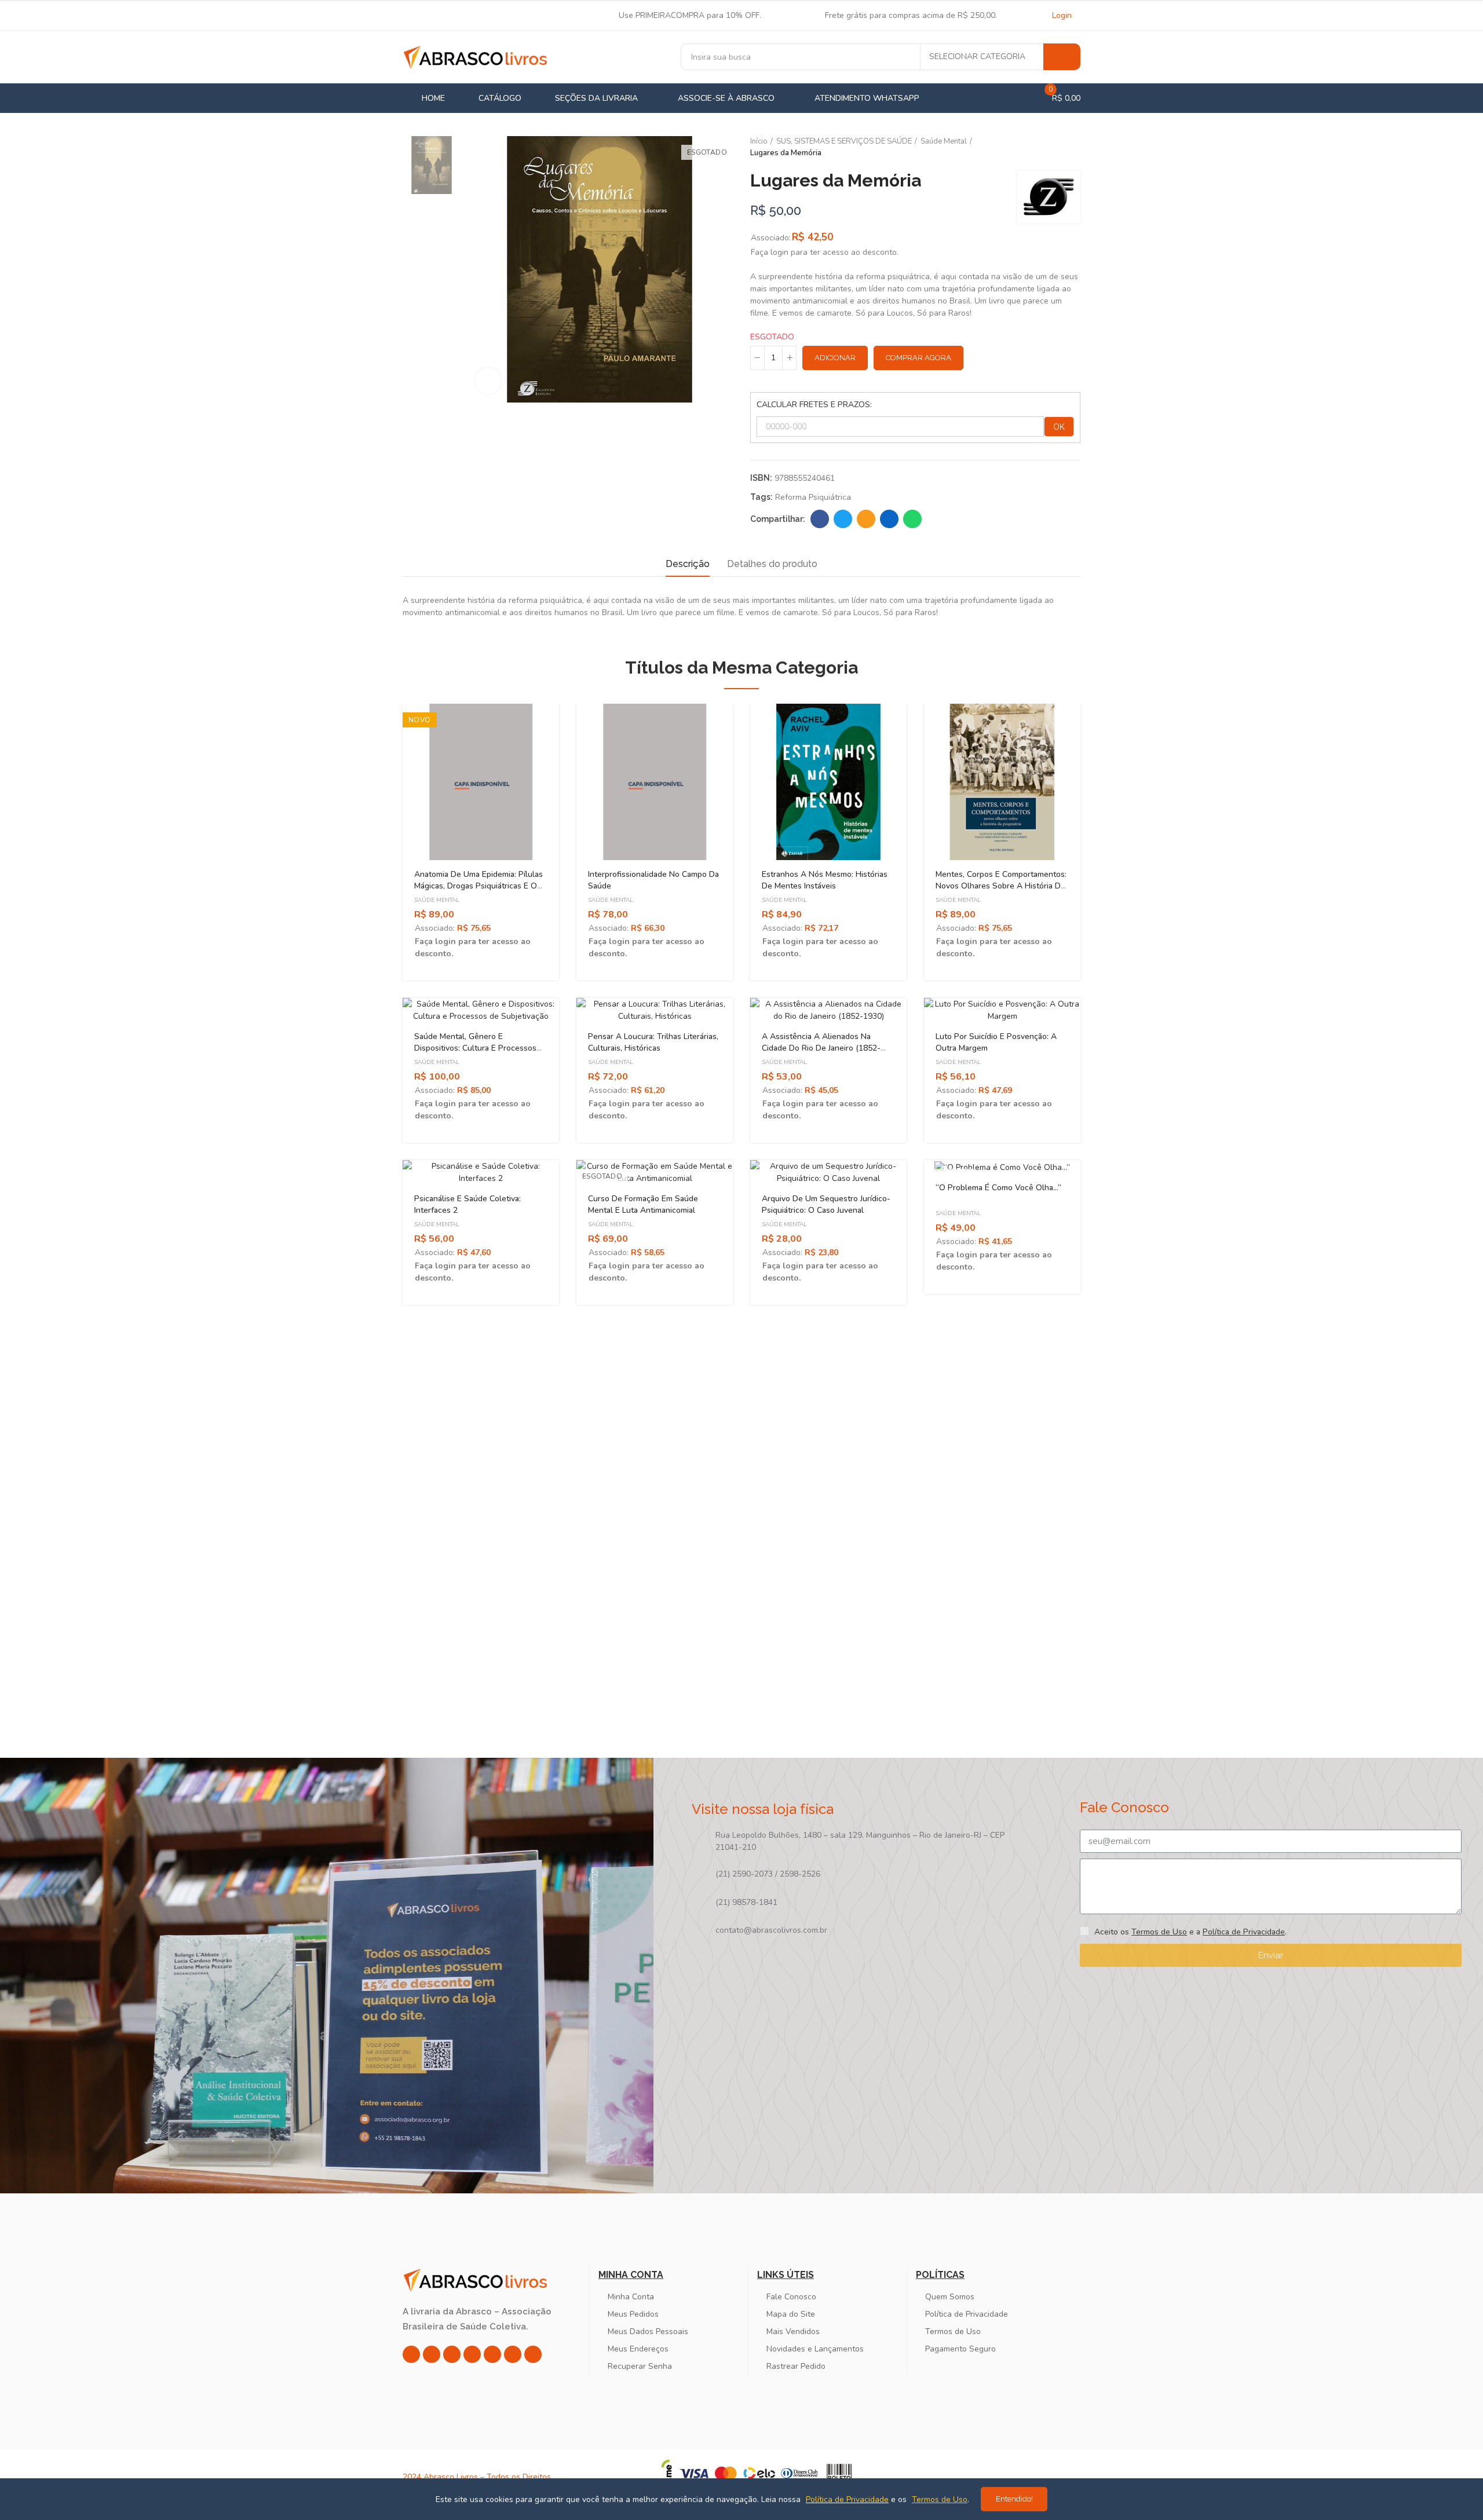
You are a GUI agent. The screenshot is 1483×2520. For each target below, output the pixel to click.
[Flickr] (513, 2354)
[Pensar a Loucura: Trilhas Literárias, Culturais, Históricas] (655, 1010)
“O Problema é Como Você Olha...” (998, 1188)
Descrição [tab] (688, 564)
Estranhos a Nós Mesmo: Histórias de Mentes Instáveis (825, 880)
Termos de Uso (1159, 1932)
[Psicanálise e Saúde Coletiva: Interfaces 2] (481, 1172)
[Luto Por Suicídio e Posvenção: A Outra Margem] (1002, 1010)
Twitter (843, 519)
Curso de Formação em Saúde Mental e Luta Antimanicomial (643, 1204)
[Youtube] (492, 2354)
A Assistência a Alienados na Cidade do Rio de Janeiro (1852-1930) (821, 1048)
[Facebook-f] (432, 2354)
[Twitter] (452, 2354)
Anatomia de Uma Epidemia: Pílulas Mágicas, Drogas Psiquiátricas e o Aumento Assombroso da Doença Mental (478, 892)
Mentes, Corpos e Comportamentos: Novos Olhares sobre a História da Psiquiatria (1001, 886)
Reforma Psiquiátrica (813, 497)
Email (866, 519)
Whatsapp (912, 519)
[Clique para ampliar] (488, 381)
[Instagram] (411, 2354)
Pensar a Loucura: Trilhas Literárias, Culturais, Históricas (653, 1042)
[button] (371, 1145)
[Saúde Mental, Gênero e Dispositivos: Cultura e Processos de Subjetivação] (481, 1010)
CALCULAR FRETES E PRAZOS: (814, 405)
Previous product (1043, 148)
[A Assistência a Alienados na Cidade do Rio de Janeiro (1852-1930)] (828, 1010)
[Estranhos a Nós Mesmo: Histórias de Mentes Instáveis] (828, 782)
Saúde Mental (437, 900)
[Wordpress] (533, 2354)
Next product (1072, 148)
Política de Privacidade (1244, 1932)
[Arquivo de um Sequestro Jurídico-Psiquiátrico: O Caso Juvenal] (828, 1172)
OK (1059, 427)
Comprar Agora (918, 358)
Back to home (1057, 148)
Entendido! (1014, 2499)
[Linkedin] (472, 2354)
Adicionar (835, 358)
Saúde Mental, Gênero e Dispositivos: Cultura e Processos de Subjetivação (475, 1048)
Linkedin (889, 519)
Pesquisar (1062, 57)
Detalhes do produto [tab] (772, 564)
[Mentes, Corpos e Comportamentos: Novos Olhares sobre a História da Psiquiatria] (1002, 782)
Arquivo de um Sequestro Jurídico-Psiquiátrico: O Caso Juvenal (826, 1204)
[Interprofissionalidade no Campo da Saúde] (655, 782)
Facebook (820, 519)
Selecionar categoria (977, 56)
